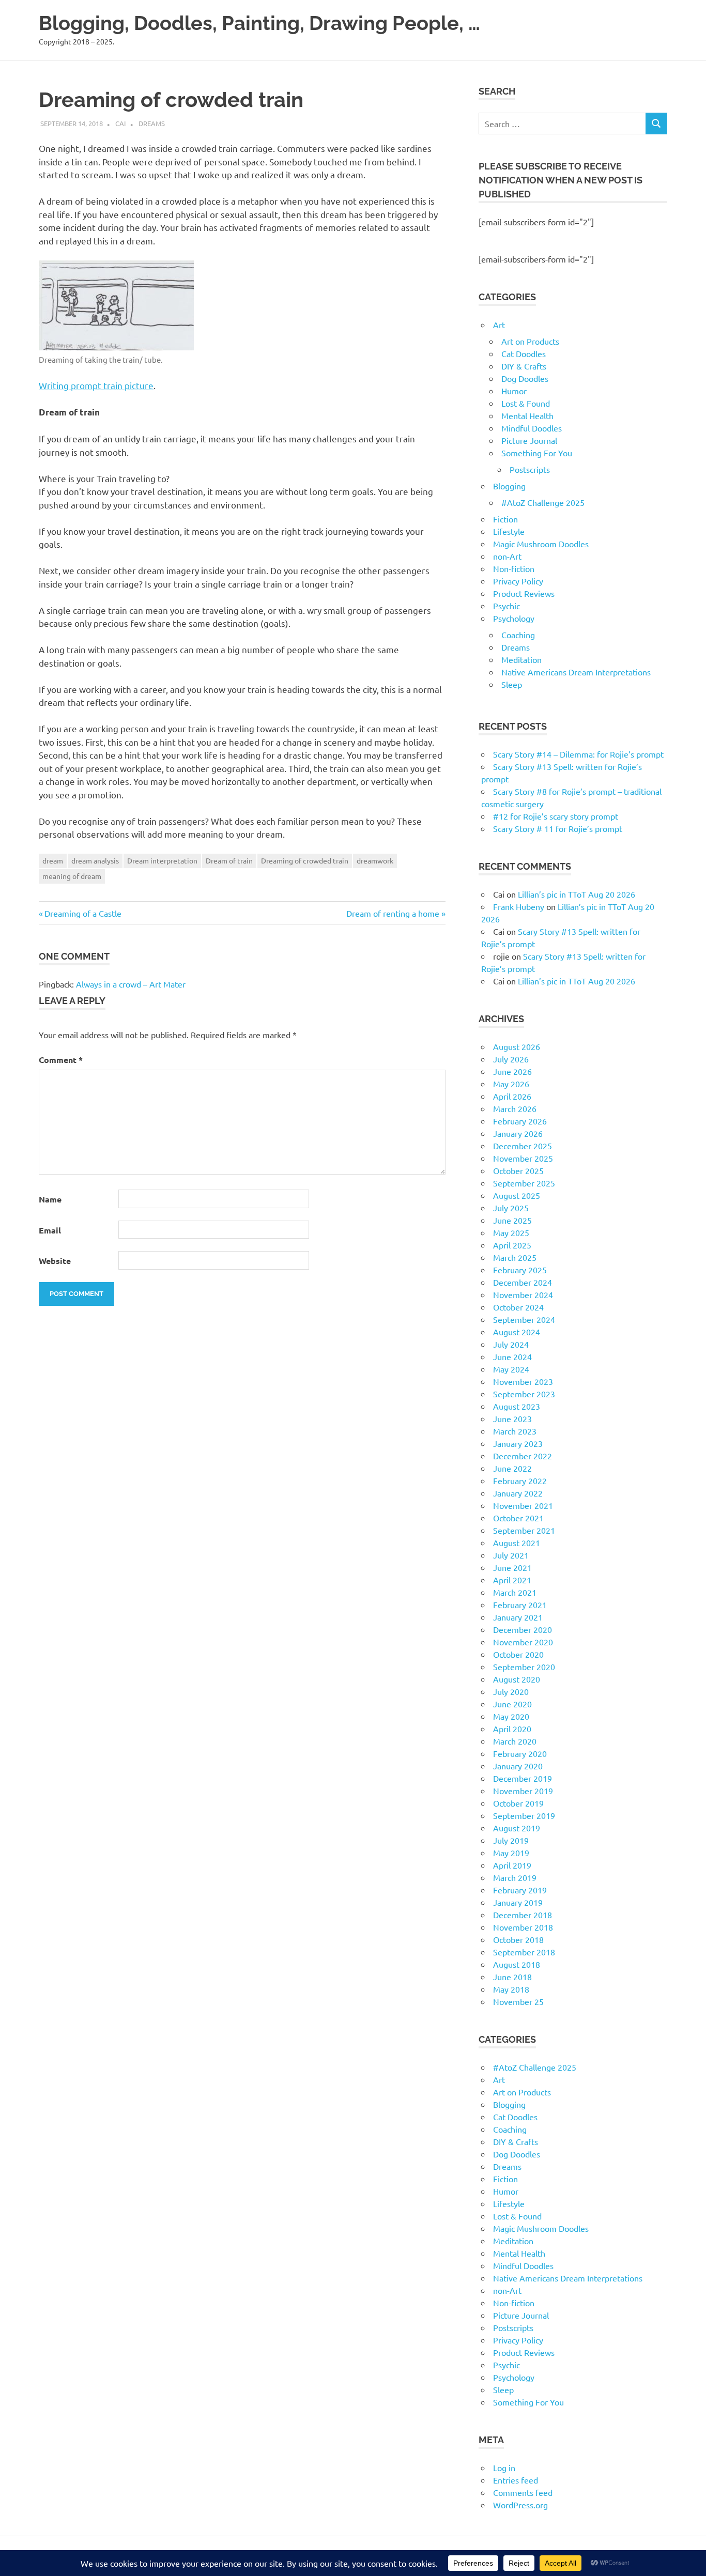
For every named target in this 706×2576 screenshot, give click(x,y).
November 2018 (523, 1927)
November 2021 (523, 1505)
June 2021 (512, 1567)
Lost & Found (526, 403)
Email (50, 1230)
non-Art (507, 556)
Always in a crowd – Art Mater (131, 984)
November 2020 (523, 1642)
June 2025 (512, 1220)
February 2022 (520, 1480)
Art (499, 325)
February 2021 (520, 1605)
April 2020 (512, 1729)
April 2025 (512, 1245)
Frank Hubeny (519, 906)
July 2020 (511, 1691)
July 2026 (511, 1059)
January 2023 (518, 1443)
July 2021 (511, 1555)
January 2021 (518, 1617)
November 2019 (523, 1791)
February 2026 (520, 1121)
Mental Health (527, 415)
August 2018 (517, 1964)
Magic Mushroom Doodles (541, 544)
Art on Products (530, 341)
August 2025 (517, 1195)
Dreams (152, 123)
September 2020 (524, 1667)
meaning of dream (72, 876)
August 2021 (517, 1542)
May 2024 (511, 1369)
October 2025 (518, 1170)
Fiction (505, 519)
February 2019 (520, 1890)
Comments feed (523, 2492)
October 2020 (518, 1654)
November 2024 (523, 1294)
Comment (61, 1060)
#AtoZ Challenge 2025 (543, 502)
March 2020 (515, 1741)
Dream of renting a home (393, 913)
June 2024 (512, 1356)
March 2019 (515, 1877)
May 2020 (511, 1716)
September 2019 (524, 1815)
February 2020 (520, 1753)
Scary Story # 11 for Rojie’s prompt (558, 828)
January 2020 (518, 1766)
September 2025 (524, 1183)
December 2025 (523, 1146)
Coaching (518, 635)
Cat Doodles (524, 353)
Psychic (507, 606)
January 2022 (518, 1493)
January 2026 (518, 1133)
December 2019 (523, 1778)
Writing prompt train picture (96, 385)
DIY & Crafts (524, 366)
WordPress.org (520, 2505)
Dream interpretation (162, 860)
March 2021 (515, 1592)
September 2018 (524, 1952)
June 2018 (512, 1977)
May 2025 (511, 1232)
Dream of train (229, 860)
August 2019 (517, 1828)
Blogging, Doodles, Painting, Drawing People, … (259, 23)
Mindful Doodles (532, 428)
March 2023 (515, 1431)
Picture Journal (529, 440)
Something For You (537, 453)
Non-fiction (514, 568)
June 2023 (512, 1418)
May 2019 (511, 1853)
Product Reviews (524, 593)
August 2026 (517, 1046)
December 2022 (523, 1456)
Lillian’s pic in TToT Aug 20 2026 (577, 894)
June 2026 (512, 1071)
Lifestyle (509, 531)
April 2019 (512, 1865)
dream (53, 860)
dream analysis (95, 860)
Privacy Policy (518, 581)
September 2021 (524, 1530)
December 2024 (523, 1282)
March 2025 (515, 1257)
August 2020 (517, 1679)
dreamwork (375, 860)
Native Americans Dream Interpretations (576, 672)
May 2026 (511, 1084)
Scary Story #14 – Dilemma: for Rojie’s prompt (578, 754)
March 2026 (515, 1108)
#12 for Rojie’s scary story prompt (556, 816)
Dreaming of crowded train (305, 860)
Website (55, 1261)
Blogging (509, 486)
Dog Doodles (525, 378)
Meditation (521, 659)
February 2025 (520, 1270)
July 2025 (511, 1208)
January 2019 (518, 1902)
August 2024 (517, 1332)
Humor (514, 391)
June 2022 (512, 1468)
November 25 (518, 2001)
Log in (504, 2467)
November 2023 (523, 1381)
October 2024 (518, 1307)
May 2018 (511, 1989)
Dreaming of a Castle (83, 913)
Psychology (514, 618)
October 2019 (518, 1803)
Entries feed (516, 2480)
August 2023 (517, 1406)
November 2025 (523, 1158)
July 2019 (511, 1840)
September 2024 (524, 1319)
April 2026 (512, 1096)
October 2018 (518, 1939)
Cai (121, 123)
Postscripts (530, 469)
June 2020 (512, 1704)
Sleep (512, 684)
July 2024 (511, 1344)
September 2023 (524, 1394)
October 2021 (518, 1518)
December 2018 (523, 1915)
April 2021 (512, 1580)
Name (50, 1199)
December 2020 (523, 1629)
